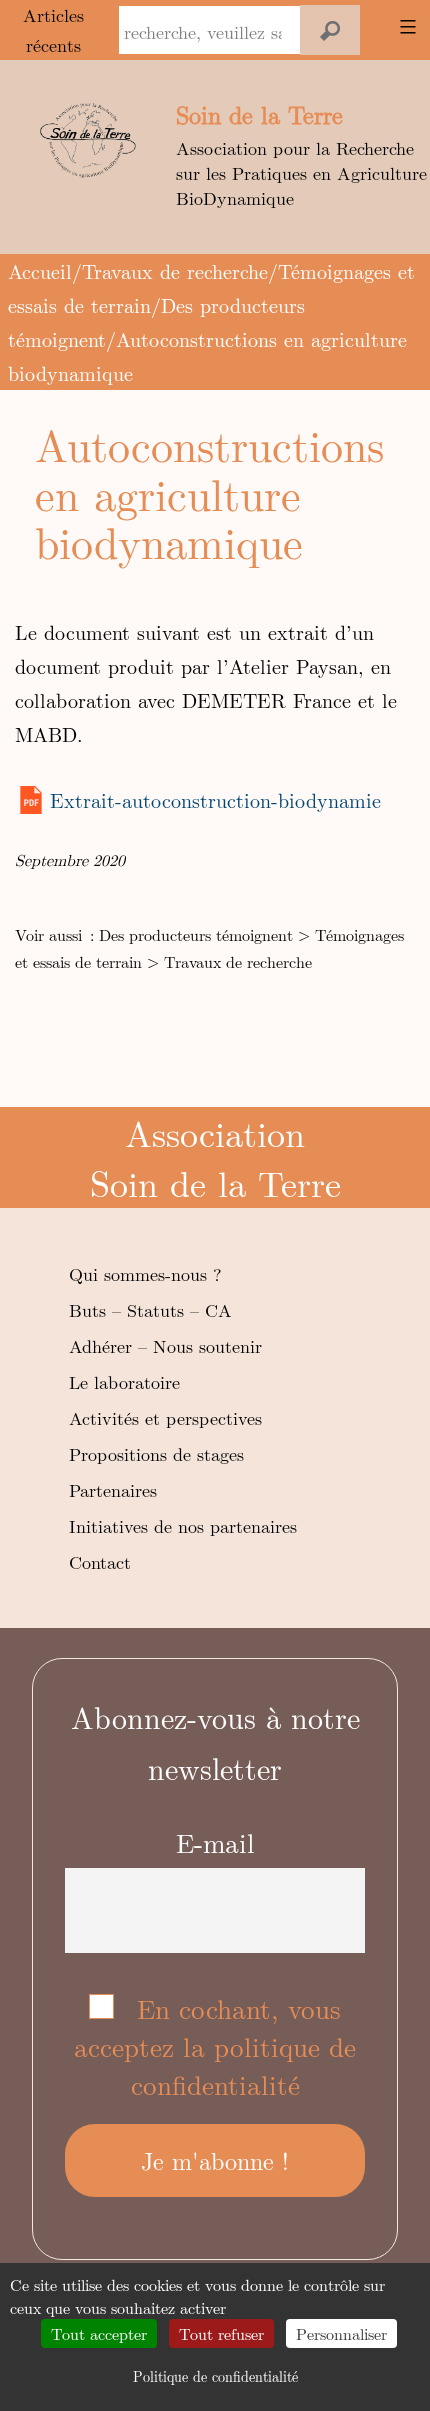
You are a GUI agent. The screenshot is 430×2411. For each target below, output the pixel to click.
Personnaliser (341, 2333)
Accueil (40, 270)
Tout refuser (221, 2333)
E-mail (215, 1842)
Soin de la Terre (259, 114)
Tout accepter (99, 2333)
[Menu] (405, 27)
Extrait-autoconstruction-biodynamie (215, 799)
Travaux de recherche (175, 270)
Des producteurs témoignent (196, 934)
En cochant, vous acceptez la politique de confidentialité (215, 2046)
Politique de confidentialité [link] (215, 2376)
